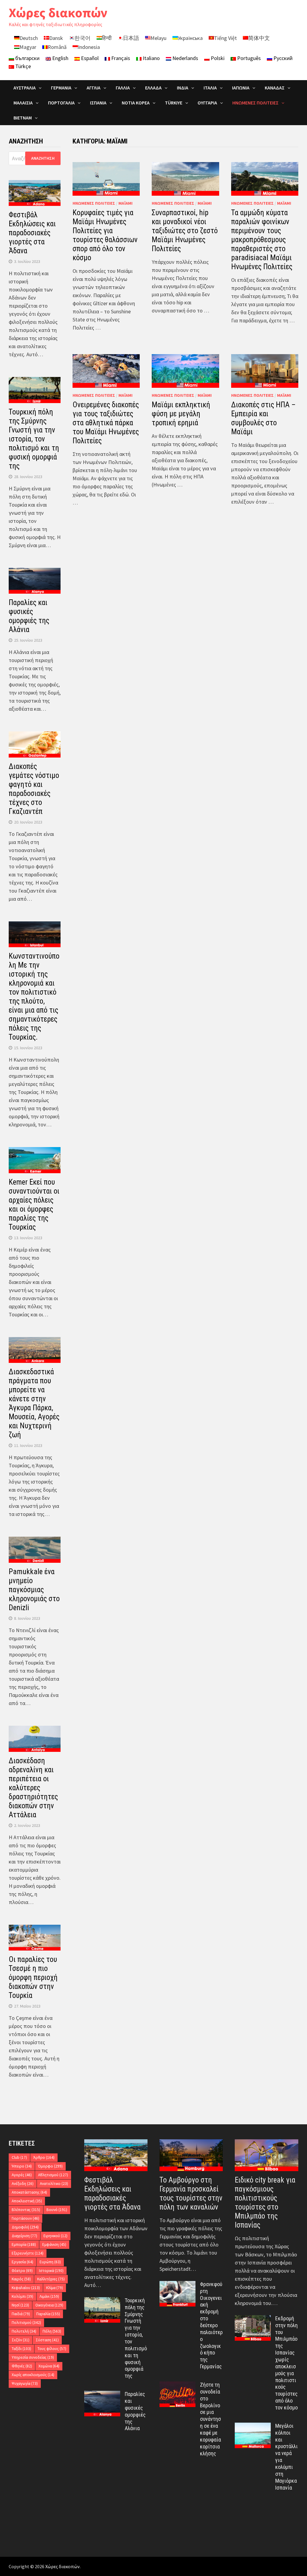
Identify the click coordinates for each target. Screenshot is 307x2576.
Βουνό (57, 2210)
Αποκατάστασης (29, 2192)
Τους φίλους (52, 2349)
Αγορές (22, 2175)
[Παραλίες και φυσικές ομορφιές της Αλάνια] (102, 2395)
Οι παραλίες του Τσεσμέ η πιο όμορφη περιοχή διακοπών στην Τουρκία (33, 1977)
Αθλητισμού (53, 2175)
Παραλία (48, 2314)
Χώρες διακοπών (58, 12)
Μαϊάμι (125, 203)
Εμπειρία (24, 2245)
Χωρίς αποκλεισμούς (33, 2375)
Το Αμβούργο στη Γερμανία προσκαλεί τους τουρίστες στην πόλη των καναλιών (191, 2193)
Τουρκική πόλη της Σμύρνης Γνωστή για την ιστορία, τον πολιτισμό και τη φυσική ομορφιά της (34, 439)
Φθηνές (22, 2366)
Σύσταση (47, 2340)
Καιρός (21, 2279)
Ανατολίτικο (54, 2184)
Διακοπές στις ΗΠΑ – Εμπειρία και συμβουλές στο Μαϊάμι (263, 418)
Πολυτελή (24, 2331)
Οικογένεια (49, 2305)
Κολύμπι (22, 2296)
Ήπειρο (22, 2166)
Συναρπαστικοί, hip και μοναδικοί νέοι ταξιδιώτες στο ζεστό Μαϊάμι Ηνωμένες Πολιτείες (185, 231)
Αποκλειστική (27, 2201)
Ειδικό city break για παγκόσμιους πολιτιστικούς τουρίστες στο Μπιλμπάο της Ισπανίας (265, 2202)
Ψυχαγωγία (25, 2383)
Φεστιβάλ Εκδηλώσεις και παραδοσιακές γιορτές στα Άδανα (32, 233)
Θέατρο (22, 2271)
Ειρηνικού (55, 2236)
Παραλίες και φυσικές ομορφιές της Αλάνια (29, 616)
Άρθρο (44, 2157)
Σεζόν (21, 2340)
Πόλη (52, 2331)
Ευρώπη (50, 2262)
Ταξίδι (21, 2349)
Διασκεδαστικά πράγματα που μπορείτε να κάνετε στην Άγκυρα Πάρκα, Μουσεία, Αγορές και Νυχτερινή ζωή (34, 1403)
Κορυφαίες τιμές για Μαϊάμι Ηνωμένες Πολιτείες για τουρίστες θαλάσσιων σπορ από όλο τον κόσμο (105, 235)
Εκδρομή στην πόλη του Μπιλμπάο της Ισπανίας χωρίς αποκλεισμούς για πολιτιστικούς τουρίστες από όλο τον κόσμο (286, 2363)
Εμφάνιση (54, 2245)
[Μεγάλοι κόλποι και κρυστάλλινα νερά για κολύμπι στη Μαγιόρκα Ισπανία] (253, 2427)
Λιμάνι (49, 2296)
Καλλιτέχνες (51, 2279)
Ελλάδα (153, 88)
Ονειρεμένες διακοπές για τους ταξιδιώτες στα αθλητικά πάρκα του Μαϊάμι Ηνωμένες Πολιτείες (106, 423)
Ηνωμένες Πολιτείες (94, 203)
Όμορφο (50, 2166)
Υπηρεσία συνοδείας (33, 2357)
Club (19, 2157)
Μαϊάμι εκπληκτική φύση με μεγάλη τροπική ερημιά (181, 414)
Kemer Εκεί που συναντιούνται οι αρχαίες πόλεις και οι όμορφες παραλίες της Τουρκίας (34, 1205)
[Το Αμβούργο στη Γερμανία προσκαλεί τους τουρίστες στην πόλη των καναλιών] (191, 2155)
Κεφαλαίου (26, 2288)
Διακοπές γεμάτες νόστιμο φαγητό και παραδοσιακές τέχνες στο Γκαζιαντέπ (34, 789)
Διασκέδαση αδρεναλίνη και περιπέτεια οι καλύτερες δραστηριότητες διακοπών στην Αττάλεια (33, 1788)
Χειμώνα (49, 2366)
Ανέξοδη (23, 2184)
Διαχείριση (24, 2236)
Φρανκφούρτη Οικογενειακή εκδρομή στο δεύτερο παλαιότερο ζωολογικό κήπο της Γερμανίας (211, 2325)
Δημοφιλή (25, 2227)
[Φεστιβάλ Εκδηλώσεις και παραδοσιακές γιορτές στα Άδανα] (116, 2155)
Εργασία (22, 2262)
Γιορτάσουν (25, 2218)
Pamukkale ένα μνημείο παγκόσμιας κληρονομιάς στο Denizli (34, 1590)
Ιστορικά (51, 2271)
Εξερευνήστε (28, 2253)
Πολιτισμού (26, 2323)
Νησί (20, 2305)
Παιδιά (21, 2314)
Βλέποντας (26, 2210)
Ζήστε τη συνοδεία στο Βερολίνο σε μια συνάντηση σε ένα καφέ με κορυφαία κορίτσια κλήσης (210, 2419)
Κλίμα (55, 2288)
